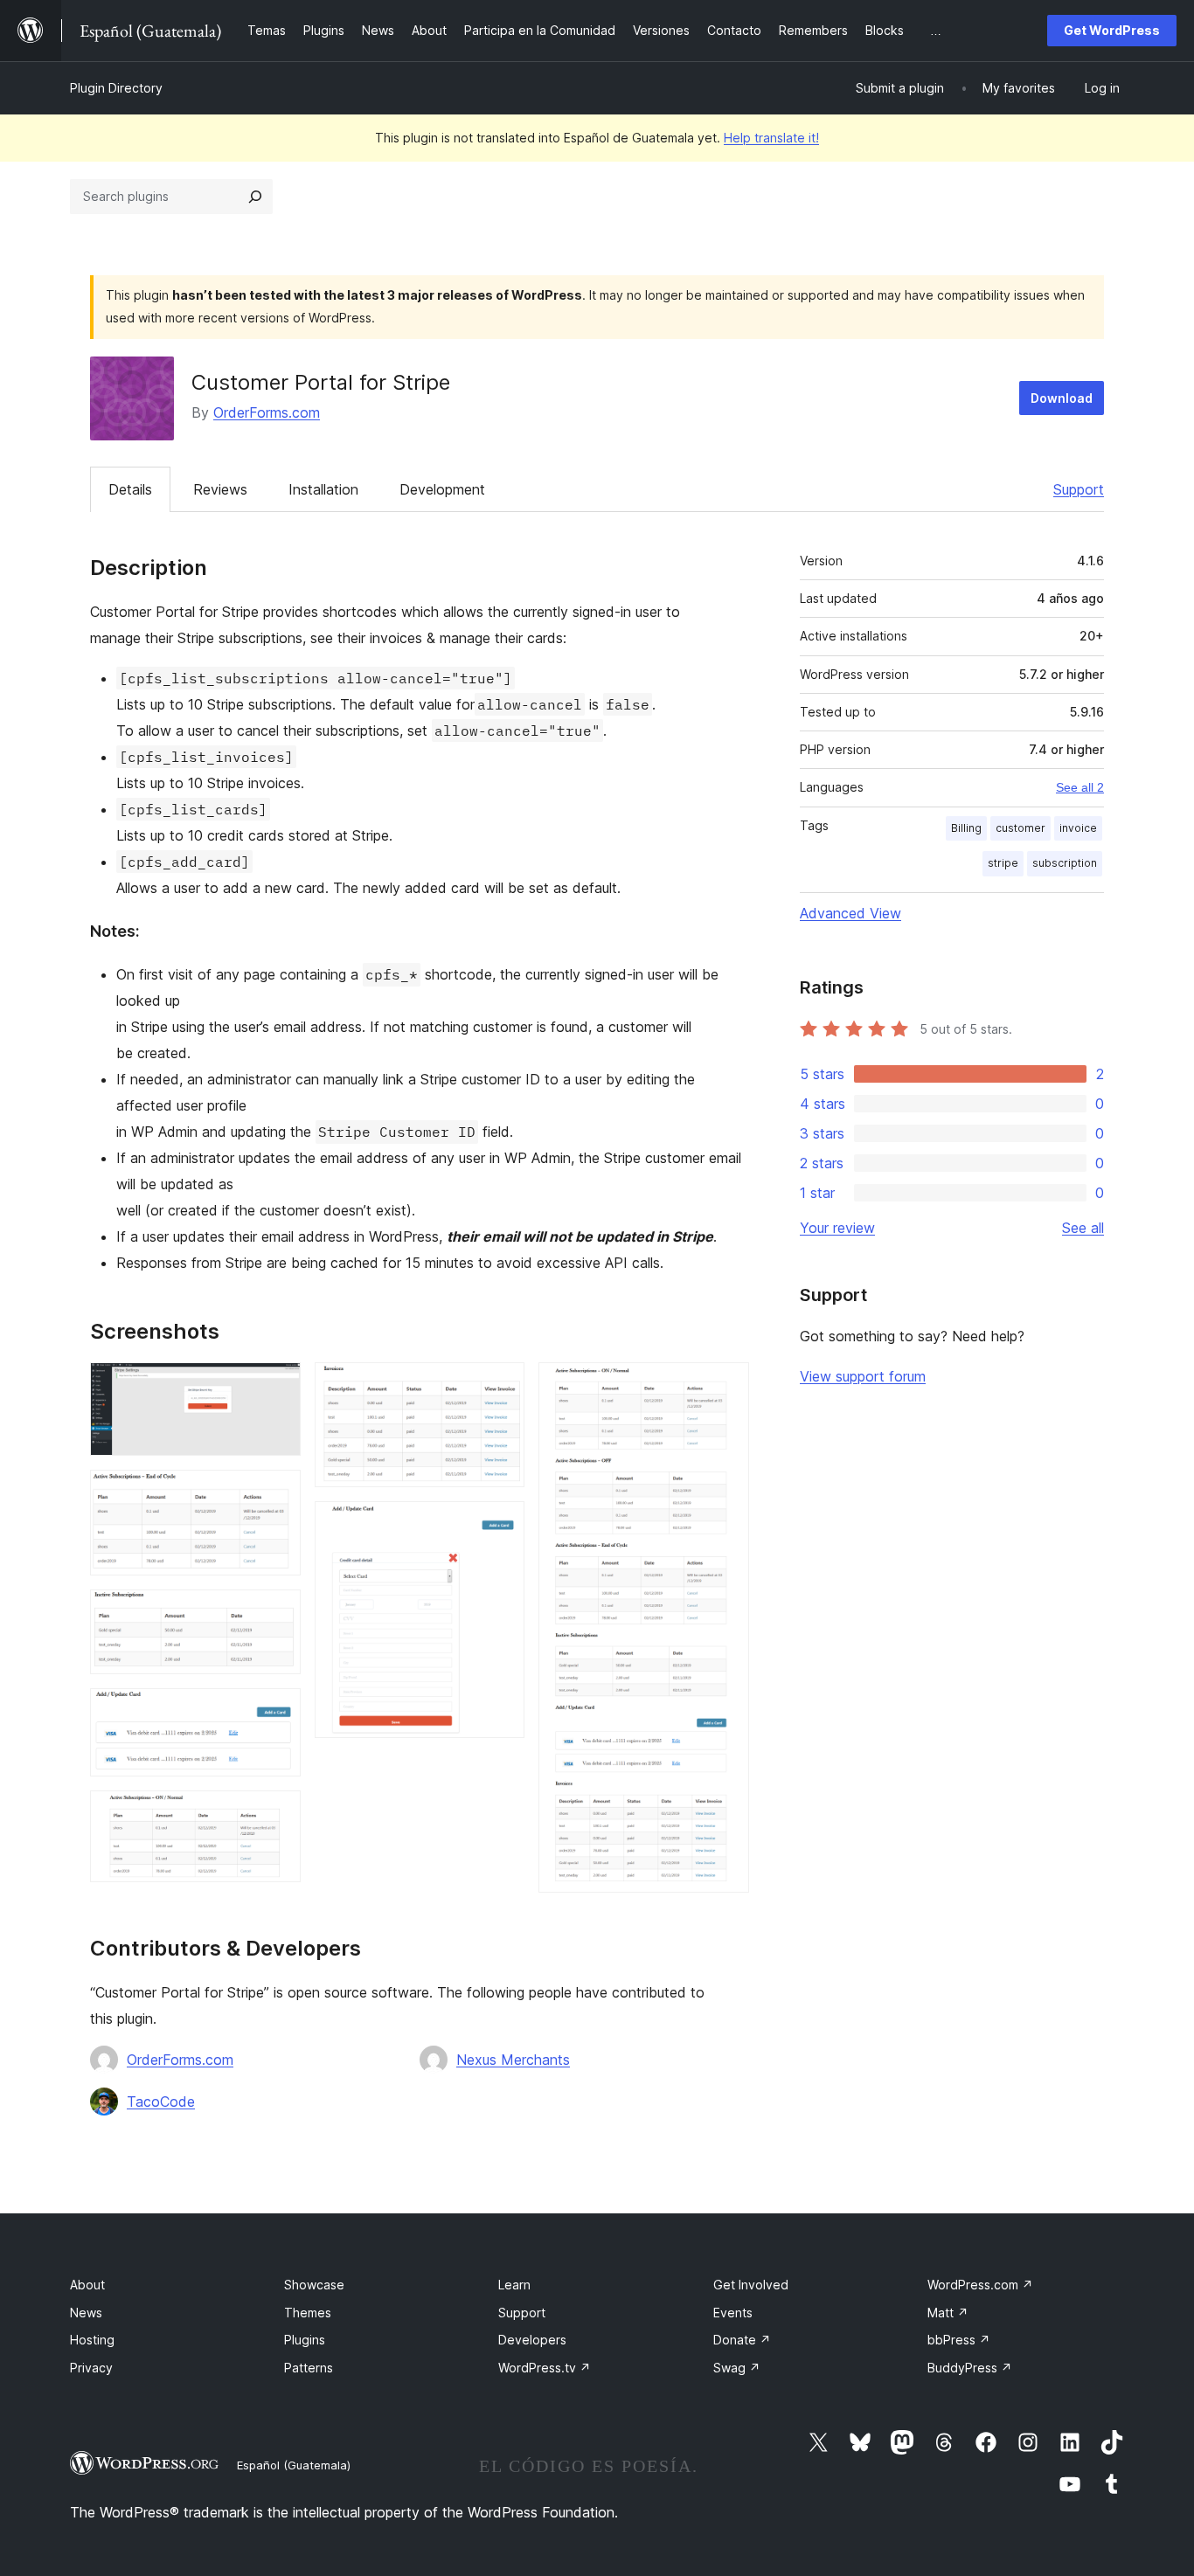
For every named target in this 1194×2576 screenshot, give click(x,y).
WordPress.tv (545, 2368)
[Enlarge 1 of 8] (277, 1386)
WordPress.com (980, 2285)
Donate (742, 2340)
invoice (1078, 828)
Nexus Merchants (513, 2060)
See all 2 (1080, 787)
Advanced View (850, 913)
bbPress (959, 2340)
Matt (948, 2313)
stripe (1003, 863)
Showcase (314, 2285)
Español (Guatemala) (294, 2465)
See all (1083, 1228)
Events (733, 2313)
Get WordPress (1112, 30)
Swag (737, 2368)
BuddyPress (970, 2368)
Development (442, 489)
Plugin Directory (116, 88)
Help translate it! (771, 138)
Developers (532, 2340)
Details (130, 489)
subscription (1065, 863)
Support (1079, 489)
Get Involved (751, 2285)
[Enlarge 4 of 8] (277, 1712)
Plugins (305, 2340)
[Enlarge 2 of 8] (277, 1493)
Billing (966, 828)
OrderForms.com (267, 412)
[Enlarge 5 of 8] (277, 1814)
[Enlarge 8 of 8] (725, 1386)
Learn (514, 2285)
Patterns (309, 2368)
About (87, 2285)
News (86, 2313)
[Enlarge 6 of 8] (501, 1386)
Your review (837, 1228)
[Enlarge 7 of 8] (501, 1525)
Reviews (220, 489)
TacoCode (161, 2102)
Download (1062, 398)
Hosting (92, 2340)
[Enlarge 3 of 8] (277, 1613)
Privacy (91, 2368)
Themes (308, 2313)
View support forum (863, 1376)
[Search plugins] (255, 197)
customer (1020, 828)
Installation (323, 489)
